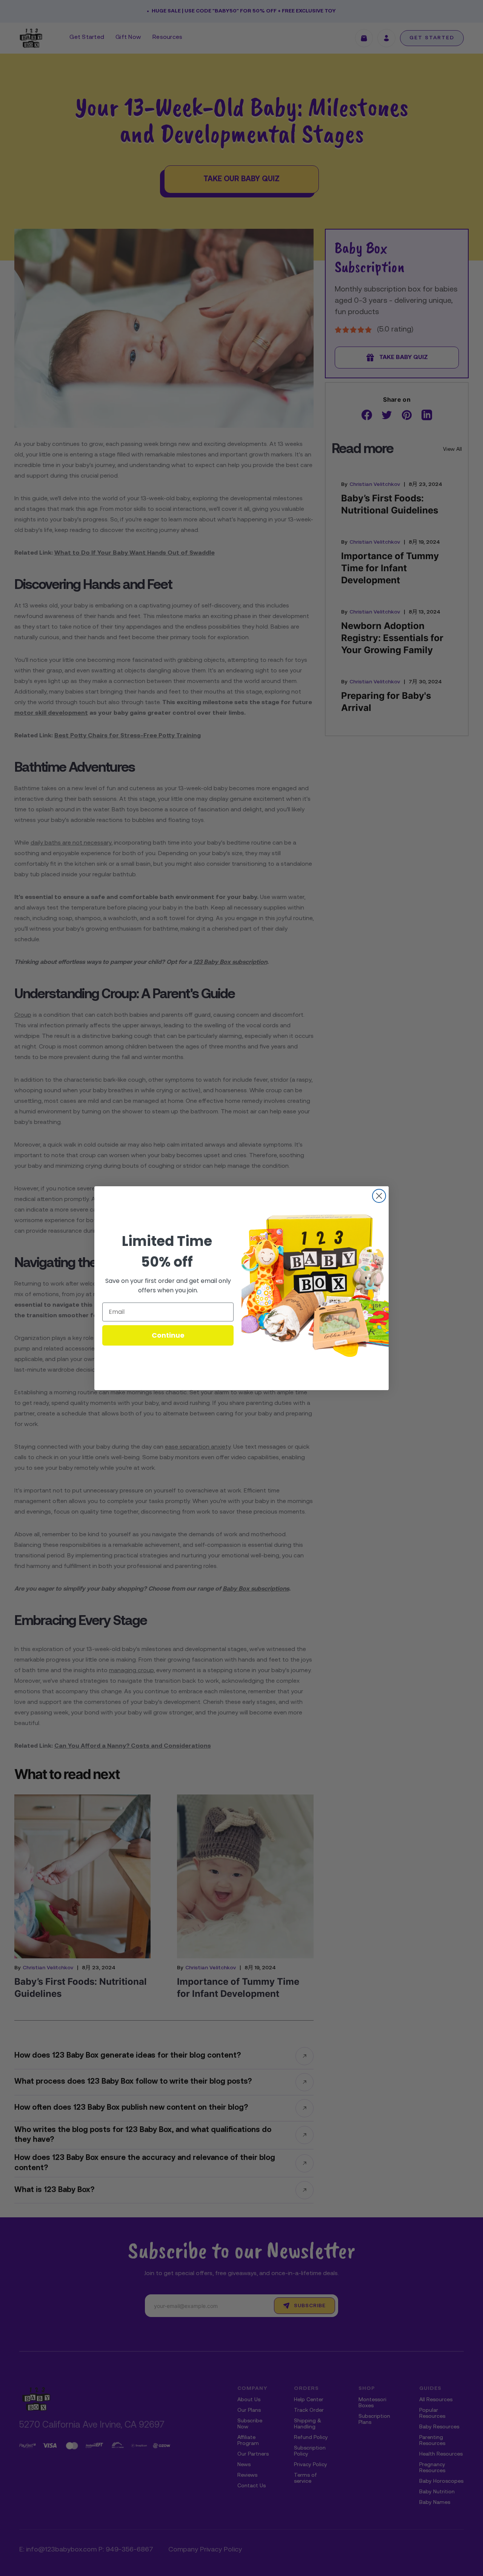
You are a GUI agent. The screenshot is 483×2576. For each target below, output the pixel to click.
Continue (168, 1335)
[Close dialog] (379, 1196)
